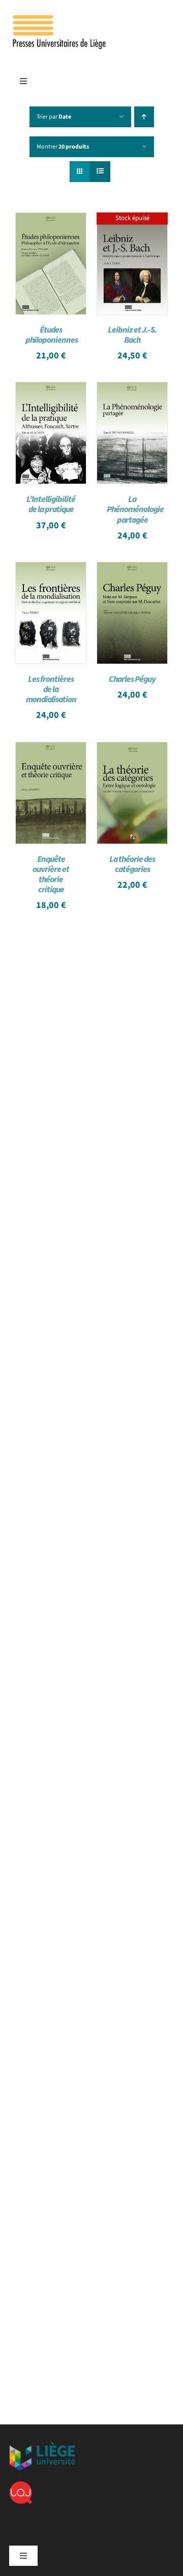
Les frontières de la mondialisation (51, 690)
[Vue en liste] (100, 172)
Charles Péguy (132, 679)
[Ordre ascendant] (144, 117)
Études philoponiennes (52, 335)
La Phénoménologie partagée (135, 510)
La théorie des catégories (132, 864)
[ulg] (42, 2446)
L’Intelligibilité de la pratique (51, 504)
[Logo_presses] (60, 19)
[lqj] (21, 2485)
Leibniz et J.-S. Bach (132, 335)
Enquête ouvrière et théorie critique (51, 875)
